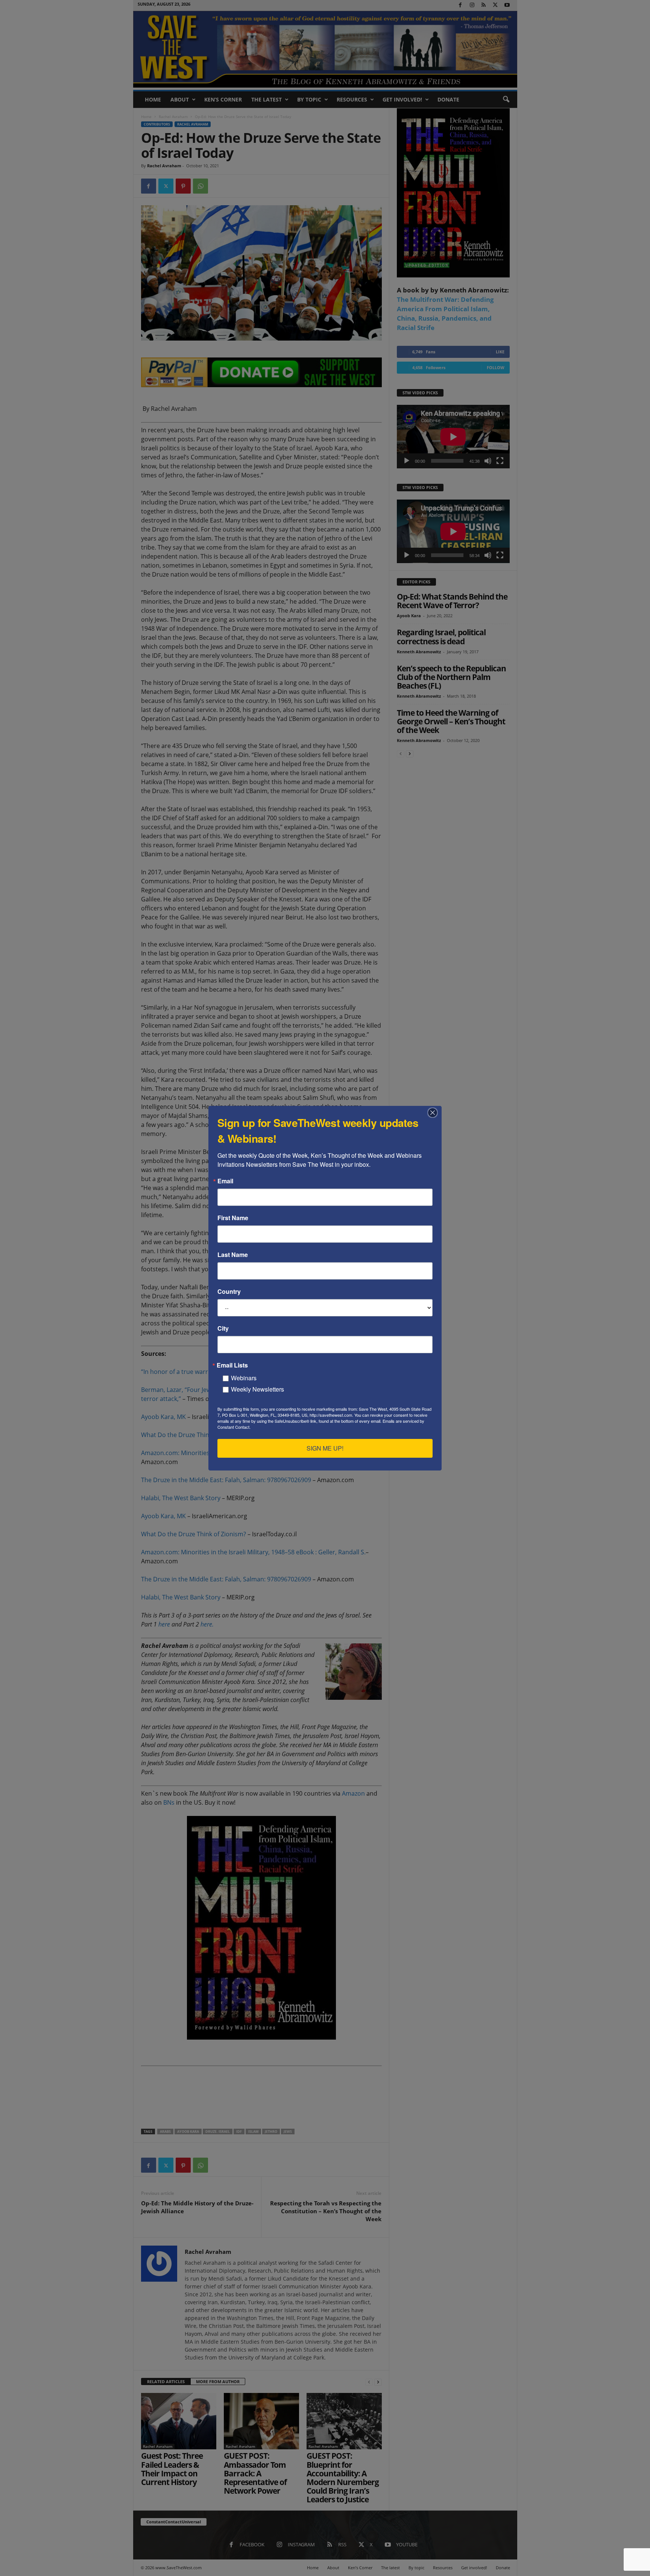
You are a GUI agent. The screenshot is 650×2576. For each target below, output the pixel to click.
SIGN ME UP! (325, 1448)
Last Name (233, 1255)
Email (225, 1181)
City (223, 1328)
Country (229, 1292)
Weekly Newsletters (257, 1389)
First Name (233, 1218)
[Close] (435, 1113)
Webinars (244, 1378)
